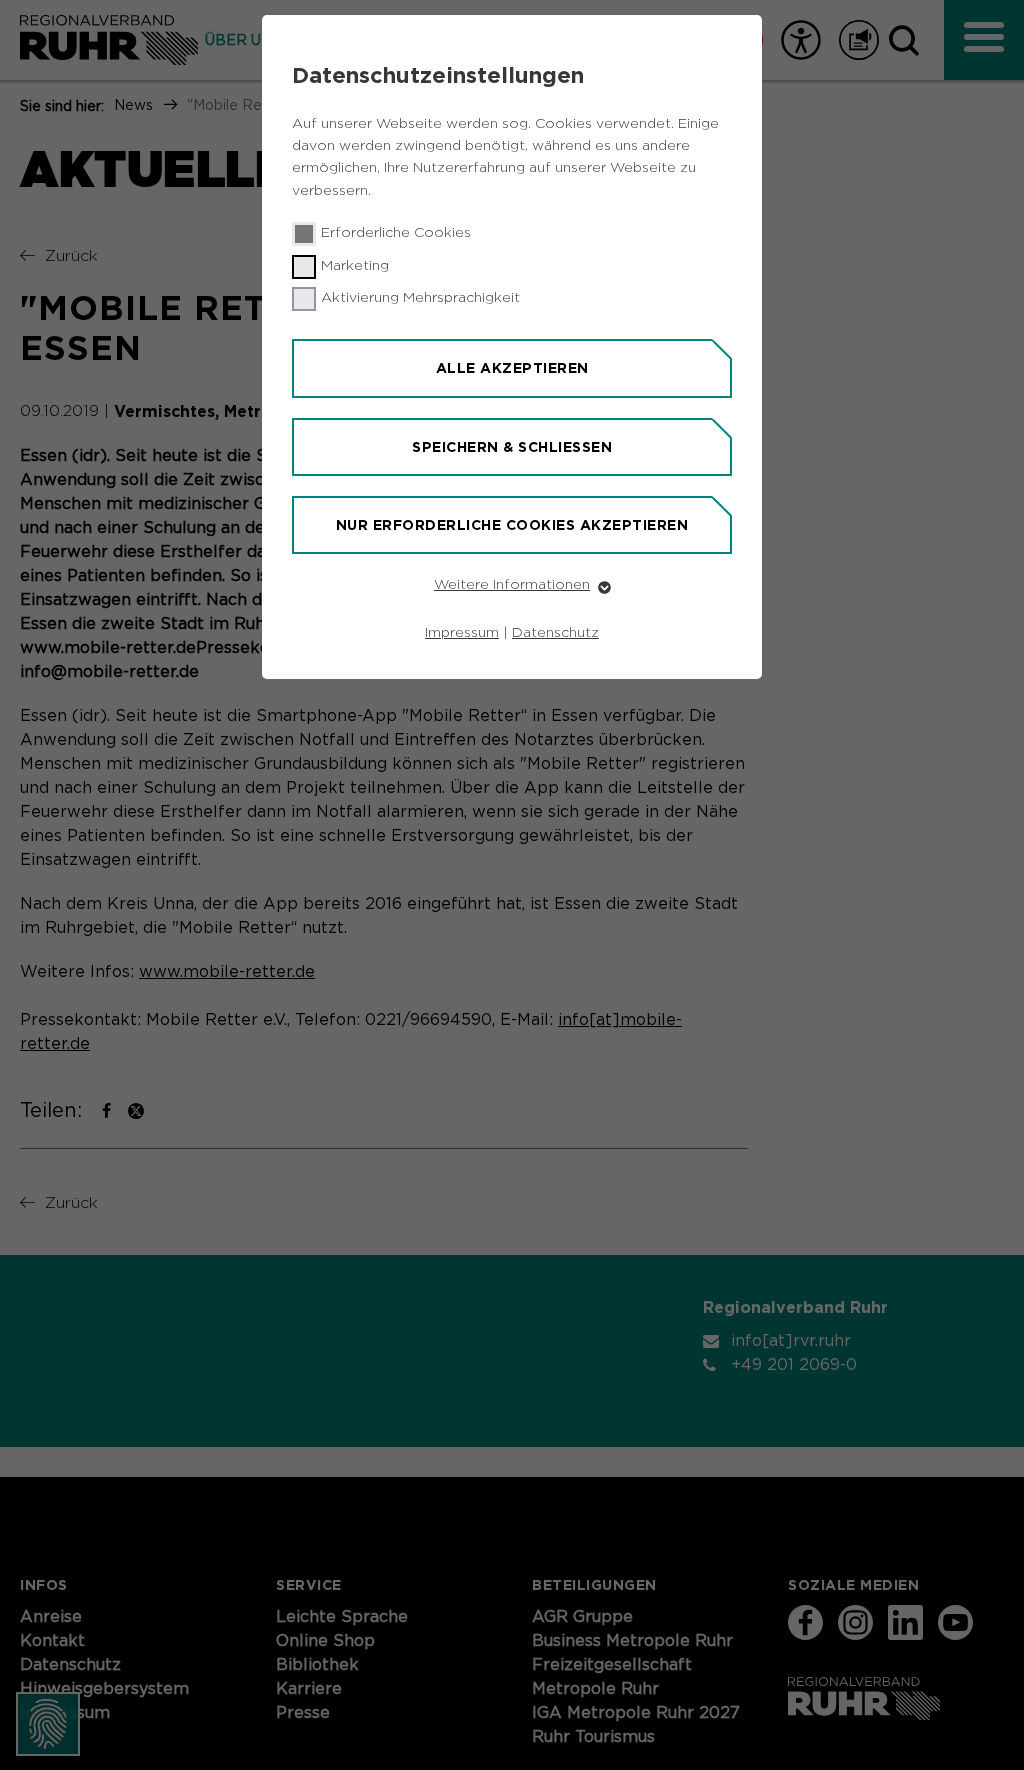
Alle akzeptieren (512, 368)
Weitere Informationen (512, 585)
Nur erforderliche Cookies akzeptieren (512, 525)
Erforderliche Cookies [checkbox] (396, 233)
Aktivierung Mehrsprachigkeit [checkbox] (420, 298)
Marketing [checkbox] (355, 266)
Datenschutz (555, 633)
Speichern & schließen (512, 447)
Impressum (462, 633)
